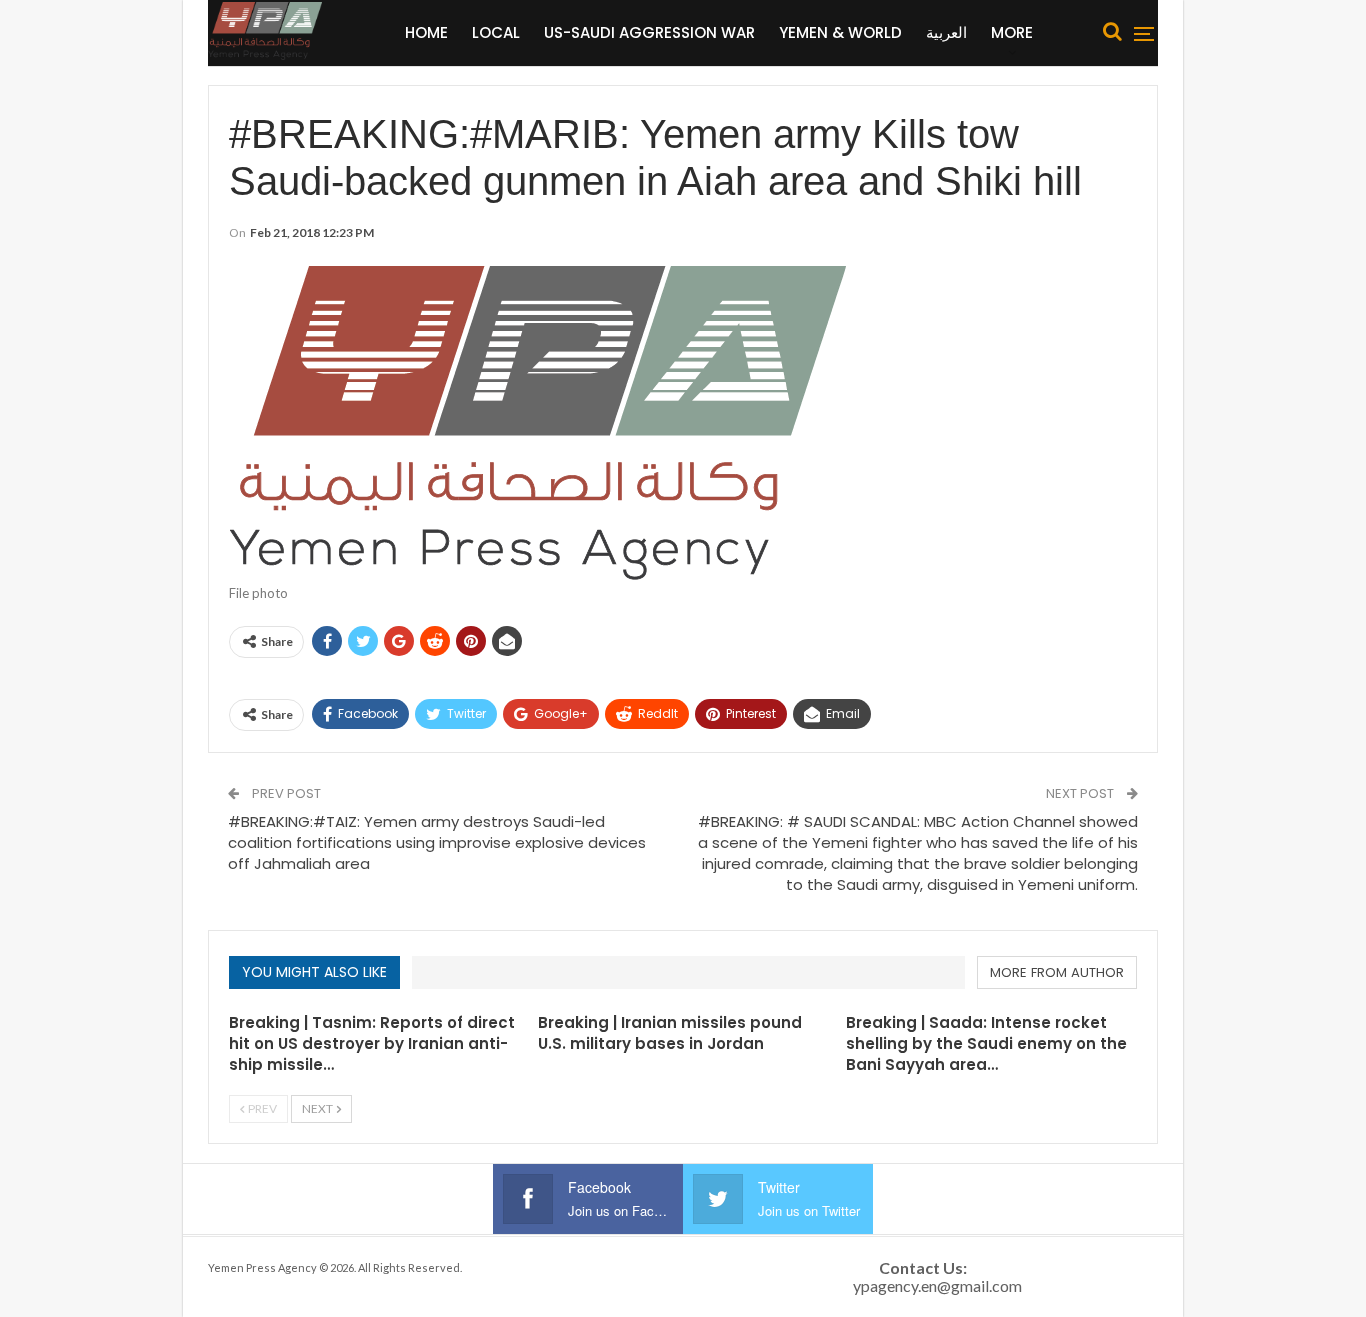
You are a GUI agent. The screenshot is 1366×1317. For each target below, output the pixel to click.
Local (496, 32)
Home (426, 32)
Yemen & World (840, 32)
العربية (946, 32)
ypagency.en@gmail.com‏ (937, 1285)
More (1012, 32)
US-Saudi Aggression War (649, 32)
